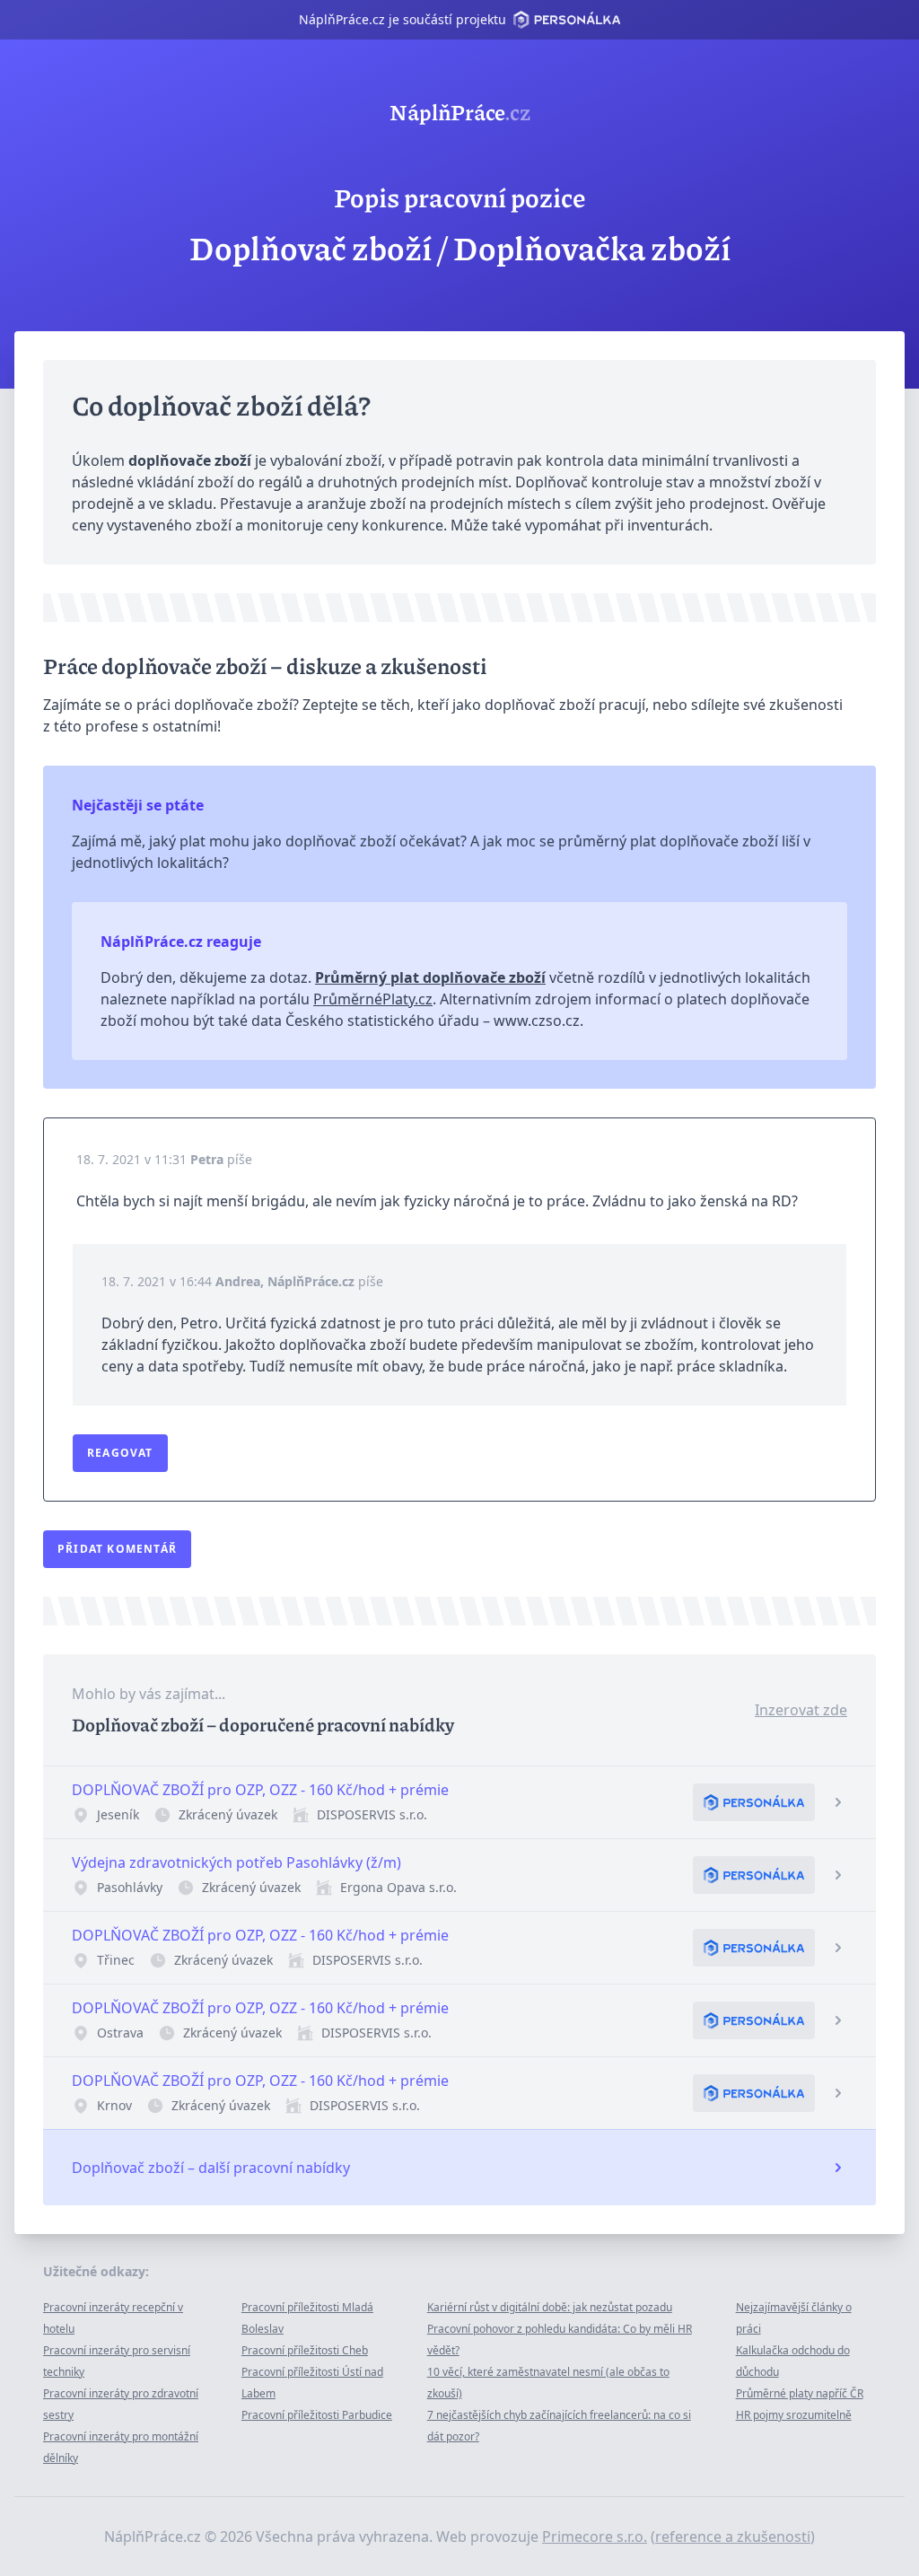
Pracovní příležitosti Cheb (305, 2350)
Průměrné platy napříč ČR (800, 2393)
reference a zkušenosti (733, 2537)
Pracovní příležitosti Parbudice (317, 2415)
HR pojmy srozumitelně (794, 2415)
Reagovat (120, 1453)
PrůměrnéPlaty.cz (373, 999)
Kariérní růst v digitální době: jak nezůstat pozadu (550, 2307)
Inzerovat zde (801, 1710)
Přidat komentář (117, 1549)
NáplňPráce (460, 111)
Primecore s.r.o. (595, 2537)
